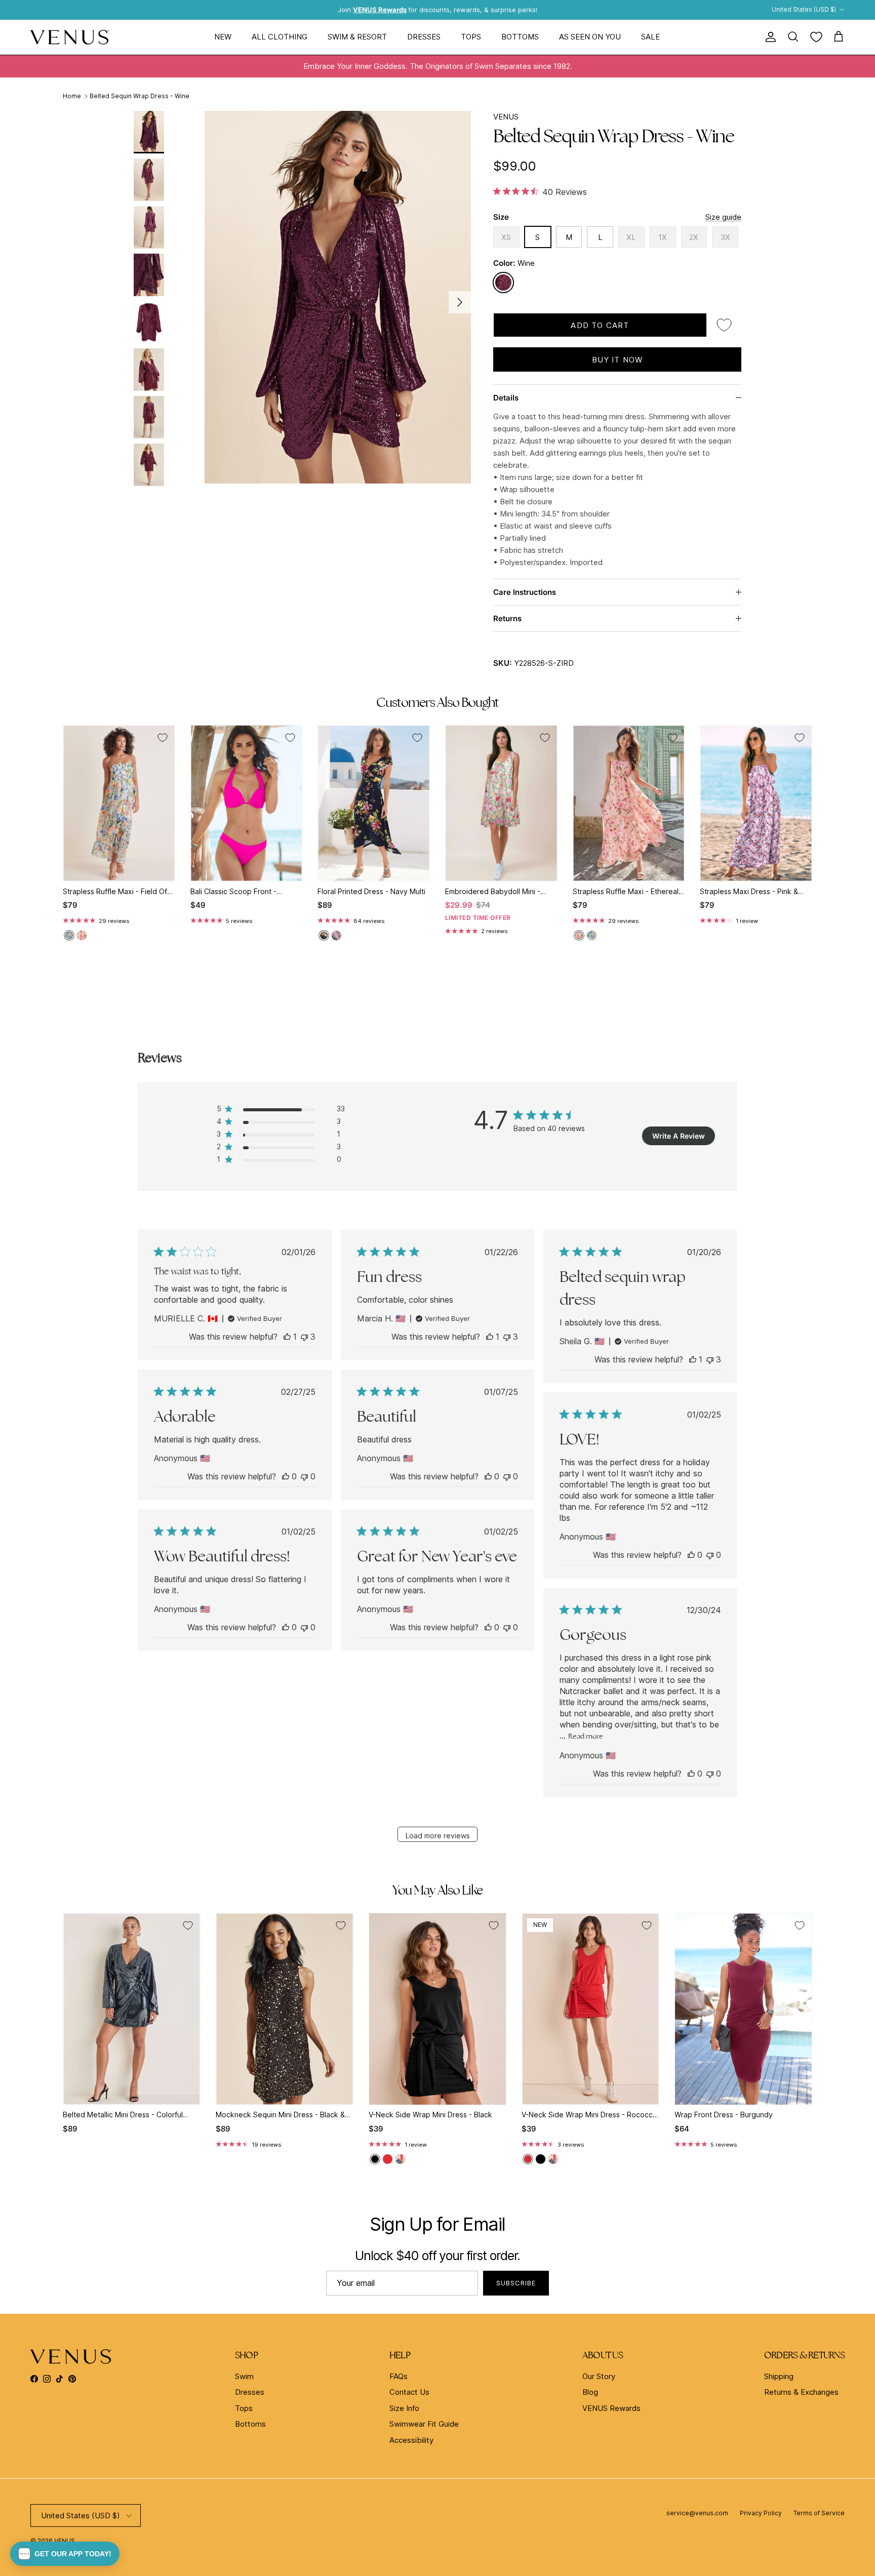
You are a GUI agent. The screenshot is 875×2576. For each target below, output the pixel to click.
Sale (650, 37)
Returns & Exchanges (801, 2392)
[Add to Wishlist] (724, 325)
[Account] (769, 37)
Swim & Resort (357, 37)
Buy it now (618, 360)
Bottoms (520, 37)
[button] (65, 2554)
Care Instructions (525, 592)
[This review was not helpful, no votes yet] (304, 1476)
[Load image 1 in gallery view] (338, 297)
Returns (507, 618)
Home (72, 96)
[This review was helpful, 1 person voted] (287, 1337)
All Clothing (280, 37)
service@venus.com (697, 2513)
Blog (590, 2392)
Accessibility (411, 2440)
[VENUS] (70, 37)
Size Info (404, 2408)
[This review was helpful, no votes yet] (286, 1476)
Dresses (424, 37)
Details (506, 398)
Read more (586, 1736)
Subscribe (516, 2283)
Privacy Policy (761, 2513)
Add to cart (600, 325)
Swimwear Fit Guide (424, 2424)
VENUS (506, 117)
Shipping (779, 2376)
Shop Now (545, 12)
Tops (471, 37)
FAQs (399, 2376)
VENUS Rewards (611, 2408)
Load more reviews (438, 1836)
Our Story (599, 2376)
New (223, 37)
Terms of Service (819, 2513)
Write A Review (679, 1136)
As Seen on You (590, 37)
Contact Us (409, 2392)
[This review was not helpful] (304, 1337)
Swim (244, 2376)
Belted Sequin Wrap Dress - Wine (140, 96)
